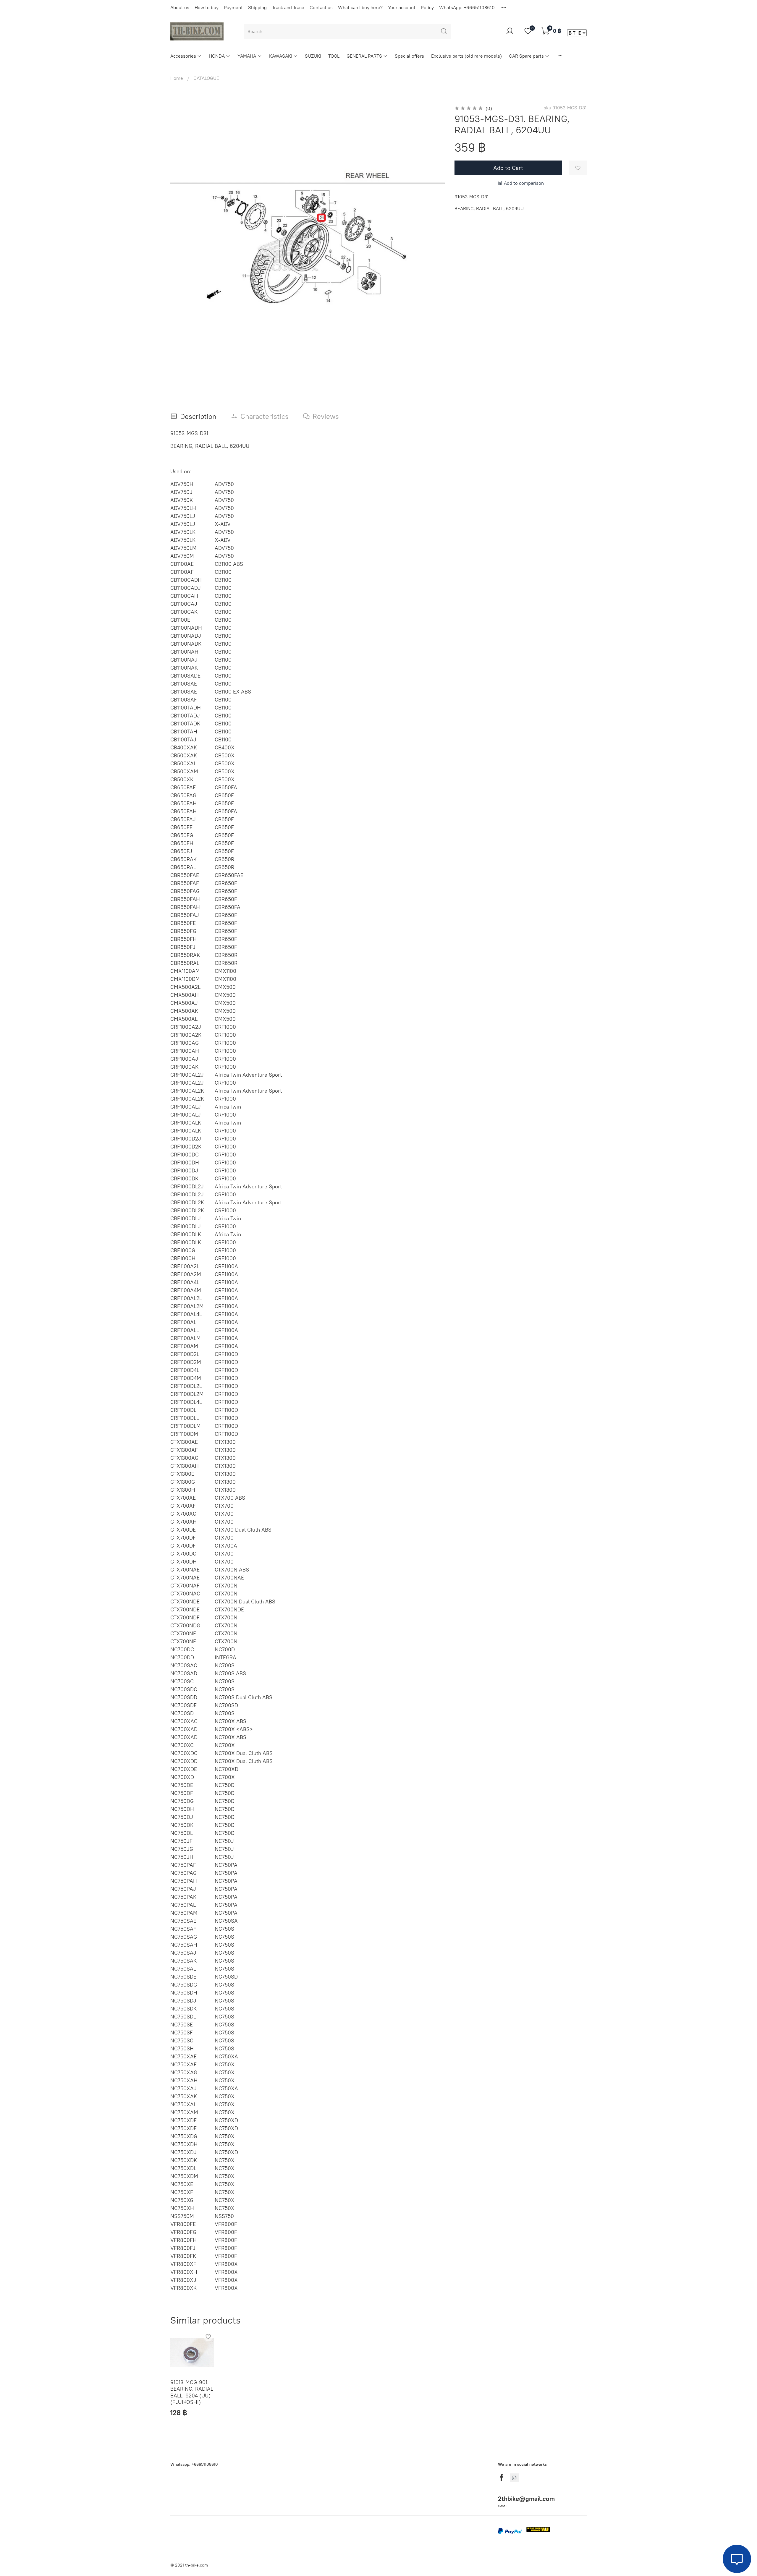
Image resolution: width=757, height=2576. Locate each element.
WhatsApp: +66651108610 (467, 7)
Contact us (321, 7)
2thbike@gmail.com (526, 2499)
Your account (402, 7)
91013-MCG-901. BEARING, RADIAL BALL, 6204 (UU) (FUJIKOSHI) (192, 2392)
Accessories (183, 56)
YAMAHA (247, 56)
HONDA (217, 56)
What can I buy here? (360, 7)
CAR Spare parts (526, 56)
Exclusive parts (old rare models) (466, 56)
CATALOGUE (206, 78)
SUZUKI (313, 56)
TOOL (334, 56)
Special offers (409, 56)
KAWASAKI (281, 56)
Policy (427, 7)
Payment (233, 7)
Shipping (257, 7)
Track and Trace (288, 7)
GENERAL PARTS (364, 56)
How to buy (207, 7)
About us (180, 7)
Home (177, 78)
